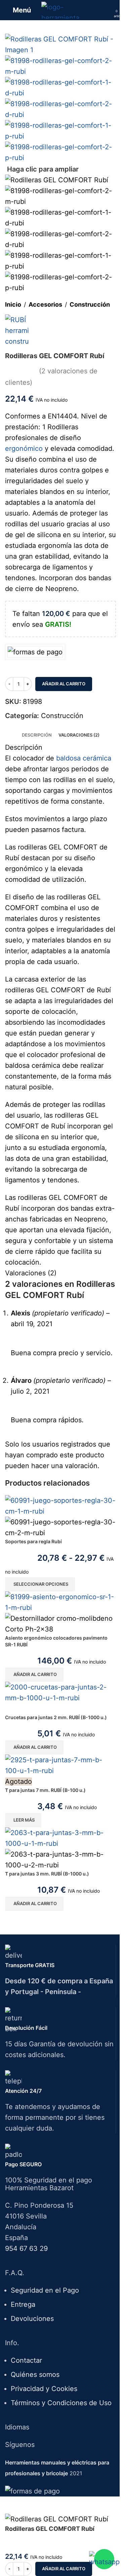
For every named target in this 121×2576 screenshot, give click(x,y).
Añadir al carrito (64, 684)
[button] (34, 1675)
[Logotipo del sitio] (61, 9)
